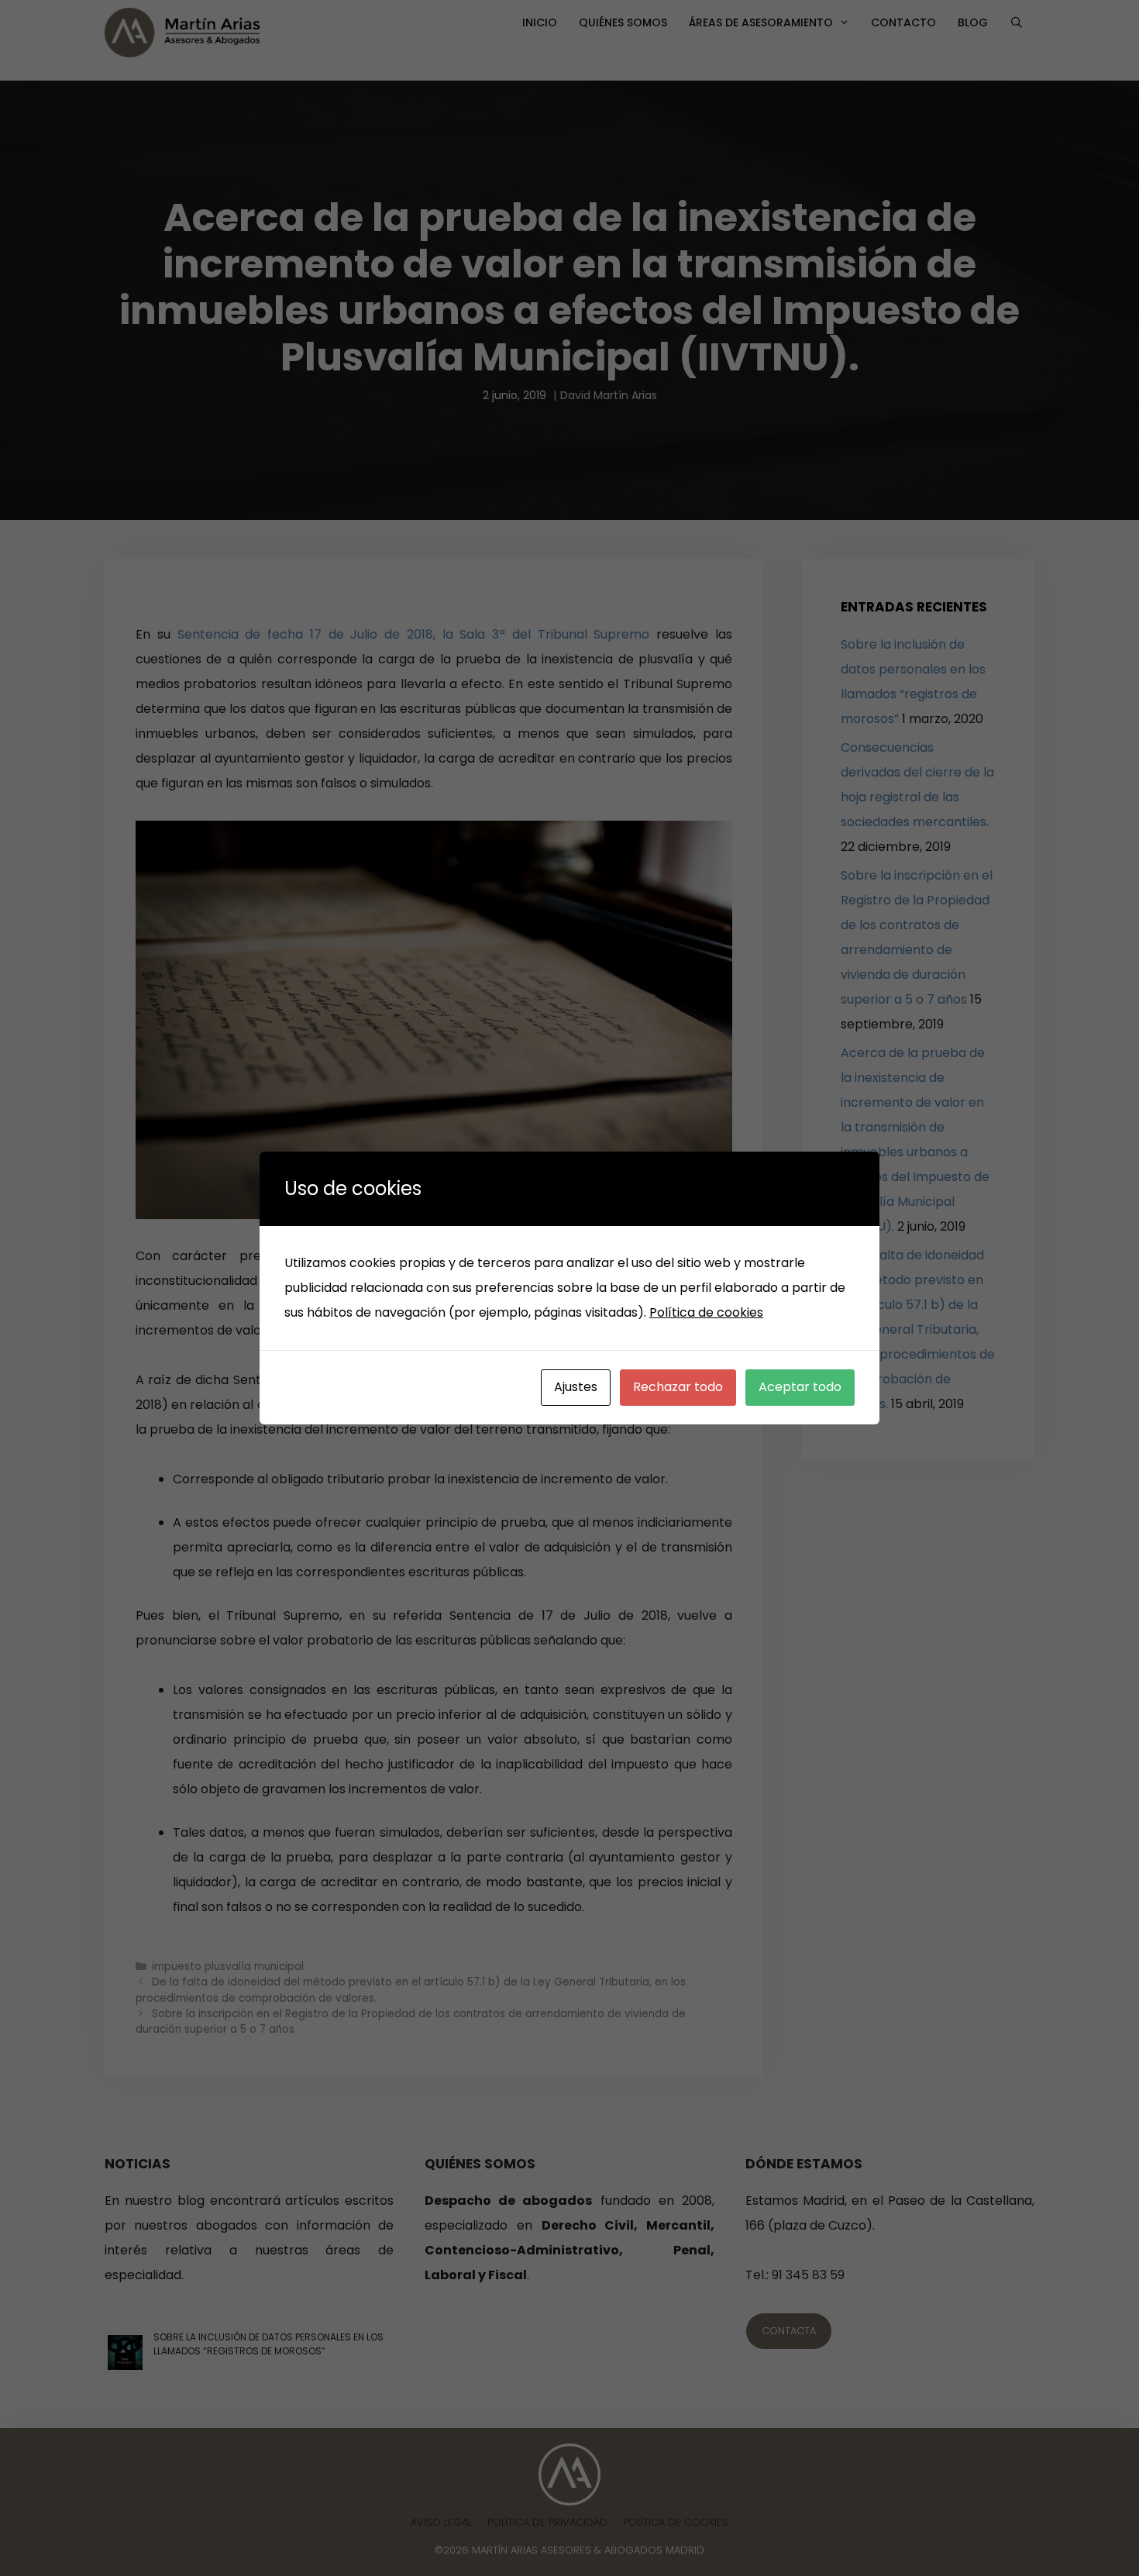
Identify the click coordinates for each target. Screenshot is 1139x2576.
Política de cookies (706, 1312)
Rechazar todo (678, 1387)
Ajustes (576, 1387)
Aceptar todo (800, 1387)
